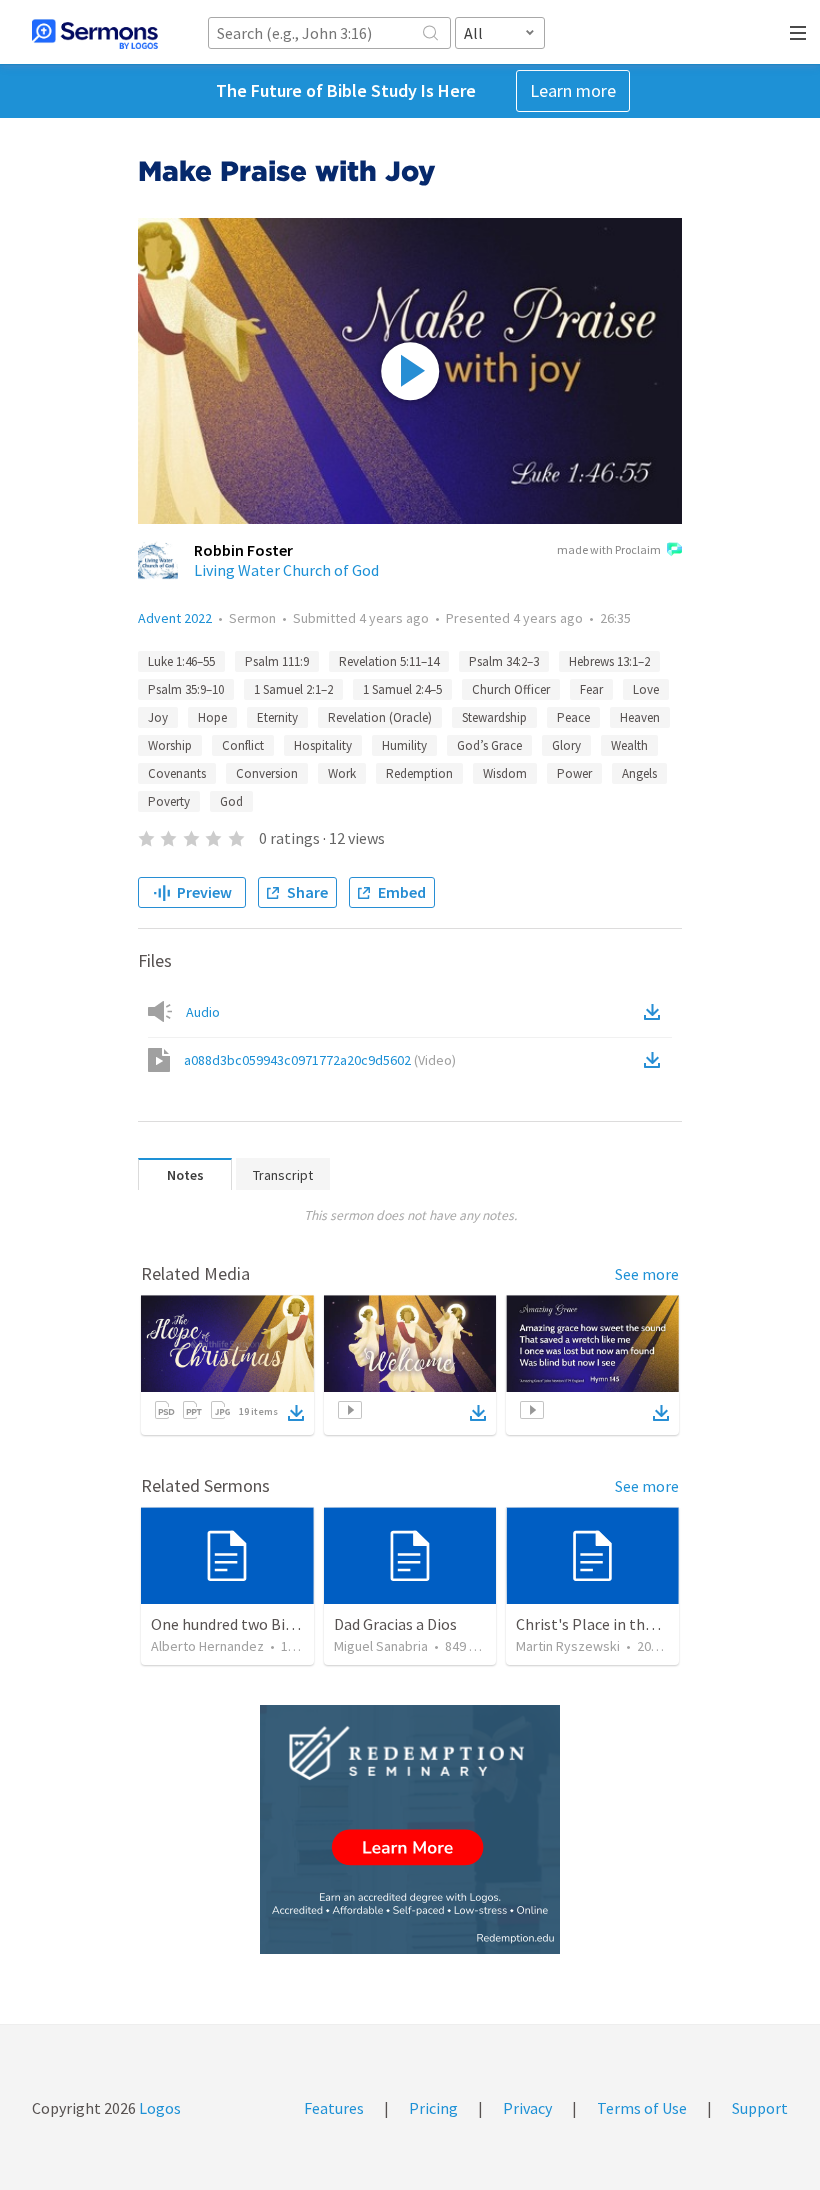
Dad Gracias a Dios (395, 1624)
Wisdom (505, 773)
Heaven (640, 717)
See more (647, 1274)
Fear (591, 689)
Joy (158, 717)
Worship (170, 745)
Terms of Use (642, 2108)
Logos (158, 2108)
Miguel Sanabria (381, 1646)
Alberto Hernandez (207, 1646)
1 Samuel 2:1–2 (293, 689)
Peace (573, 717)
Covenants (177, 773)
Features (334, 2108)
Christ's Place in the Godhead (616, 1624)
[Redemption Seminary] (410, 1829)
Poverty (169, 801)
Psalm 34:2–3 (504, 661)
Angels (639, 773)
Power (574, 773)
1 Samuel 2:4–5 (402, 689)
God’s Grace (489, 745)
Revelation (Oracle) (380, 717)
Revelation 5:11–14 (389, 661)
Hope (212, 717)
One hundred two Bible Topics (253, 1624)
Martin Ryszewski (568, 1646)
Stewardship (494, 717)
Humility (404, 745)
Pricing (433, 2108)
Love (646, 689)
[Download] (296, 1413)
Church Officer (511, 689)
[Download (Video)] (656, 1060)
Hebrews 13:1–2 (609, 661)
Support (760, 2108)
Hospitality (323, 745)
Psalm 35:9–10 (186, 689)
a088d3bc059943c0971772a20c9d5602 (320, 1060)
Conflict (243, 745)
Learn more (573, 90)
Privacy (527, 2108)
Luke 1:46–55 (181, 661)
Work (342, 773)
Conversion (267, 773)
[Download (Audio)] (656, 1012)
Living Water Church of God (286, 570)
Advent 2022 (175, 618)
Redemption (419, 773)
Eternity (277, 717)
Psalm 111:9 (277, 661)
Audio (203, 1012)
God (231, 801)
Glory (566, 745)
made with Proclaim (609, 549)
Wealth (629, 745)
